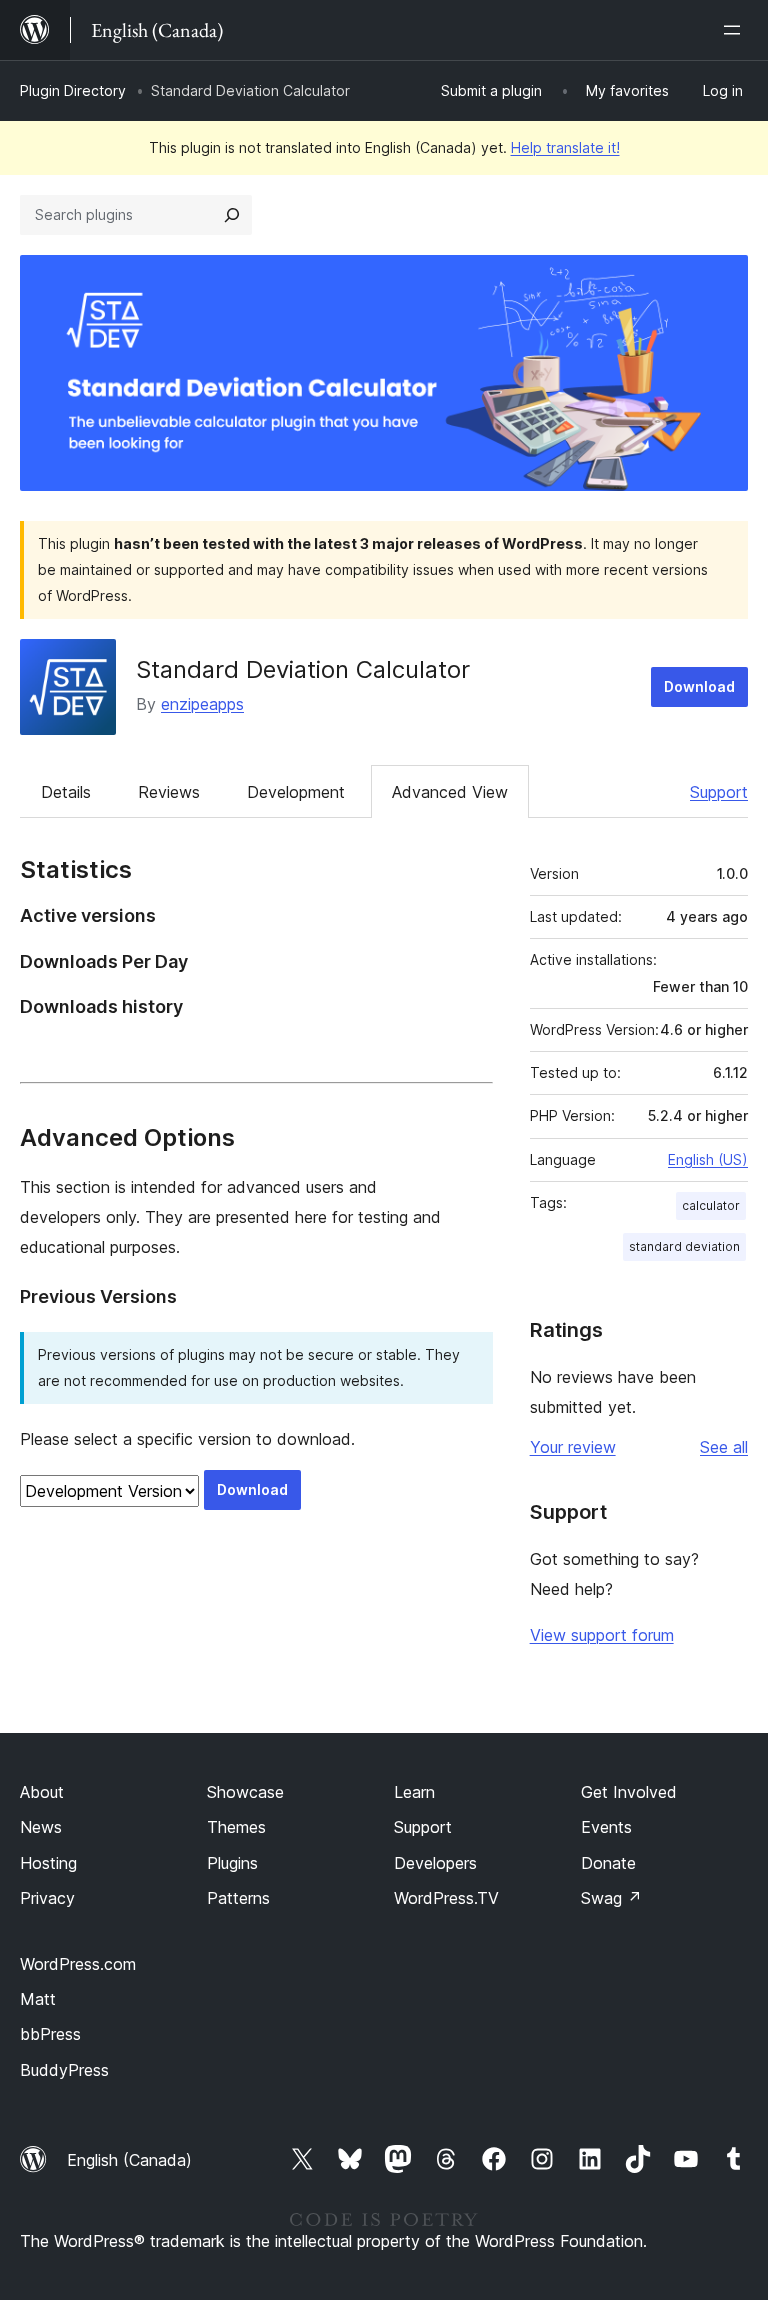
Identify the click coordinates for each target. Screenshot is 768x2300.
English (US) (708, 1159)
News (41, 1827)
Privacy (47, 1898)
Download (699, 686)
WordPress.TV (446, 1898)
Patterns (238, 1898)
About (42, 1792)
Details (66, 792)
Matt (38, 1999)
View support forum (602, 1635)
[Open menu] (736, 30)
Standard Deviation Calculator (303, 669)
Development (296, 792)
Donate (608, 1863)
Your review (573, 1447)
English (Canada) (129, 2160)
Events (606, 1827)
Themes (236, 1827)
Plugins (232, 1863)
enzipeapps (202, 704)
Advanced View (450, 792)
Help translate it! (565, 147)
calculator (711, 1205)
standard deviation (684, 1246)
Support (719, 792)
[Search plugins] (232, 215)
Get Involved (629, 1792)
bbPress (50, 2034)
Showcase (245, 1792)
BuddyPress (64, 2070)
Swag (611, 1898)
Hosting (48, 1863)
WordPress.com (78, 1964)
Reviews (169, 792)
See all (724, 1447)
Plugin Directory (73, 90)
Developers (435, 1863)
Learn (414, 1792)
